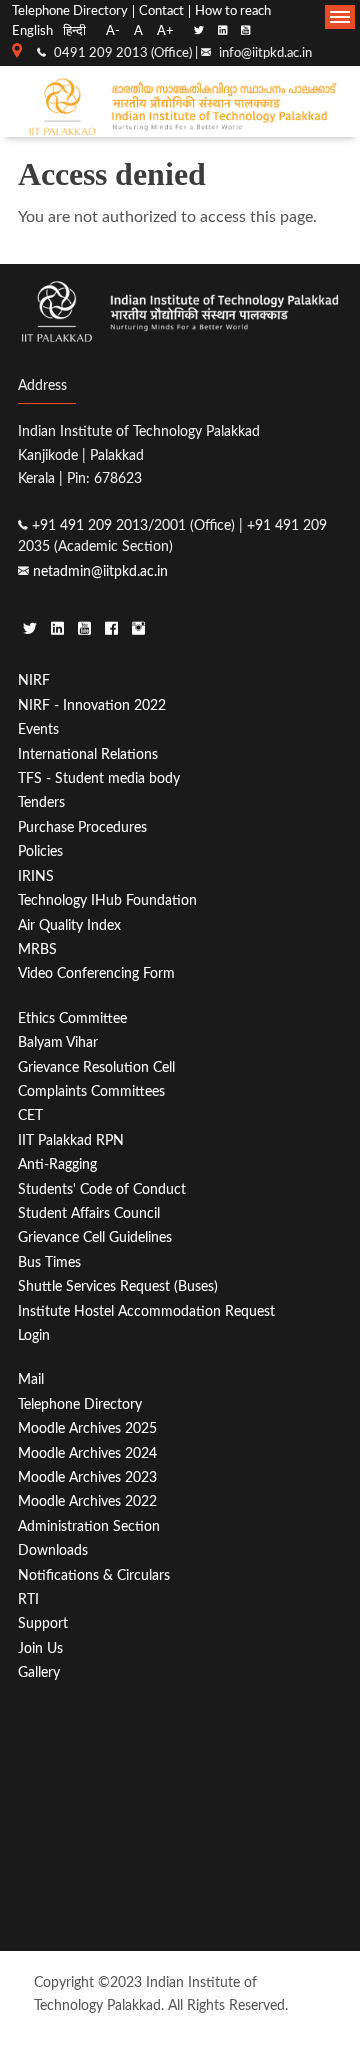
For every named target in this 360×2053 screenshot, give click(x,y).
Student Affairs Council (89, 1213)
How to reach (233, 11)
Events (38, 729)
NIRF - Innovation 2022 (92, 705)
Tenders (41, 802)
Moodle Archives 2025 (87, 1428)
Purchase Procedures (82, 827)
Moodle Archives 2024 (87, 1453)
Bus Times (49, 1262)
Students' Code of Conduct (102, 1189)
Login (34, 1335)
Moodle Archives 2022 (87, 1501)
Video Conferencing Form (96, 973)
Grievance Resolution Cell (96, 1067)
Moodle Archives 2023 (87, 1477)
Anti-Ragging (57, 1164)
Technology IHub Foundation (107, 900)
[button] (340, 17)
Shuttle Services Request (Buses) (118, 1286)
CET (30, 1115)
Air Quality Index (69, 925)
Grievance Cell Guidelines (95, 1237)
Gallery (39, 1672)
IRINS (36, 876)
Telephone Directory (70, 11)
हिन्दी (74, 31)
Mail (31, 1379)
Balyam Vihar (58, 1042)
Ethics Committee (72, 1018)
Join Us (40, 1648)
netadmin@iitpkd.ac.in (100, 571)
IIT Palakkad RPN (71, 1140)
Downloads (53, 1550)
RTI (28, 1599)
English (32, 31)
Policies (40, 851)
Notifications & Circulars (94, 1575)
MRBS (37, 949)
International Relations (88, 754)
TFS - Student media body (99, 778)
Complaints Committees (91, 1091)
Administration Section (89, 1526)
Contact (161, 11)
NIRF (34, 680)
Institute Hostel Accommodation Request (146, 1311)
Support (43, 1623)
